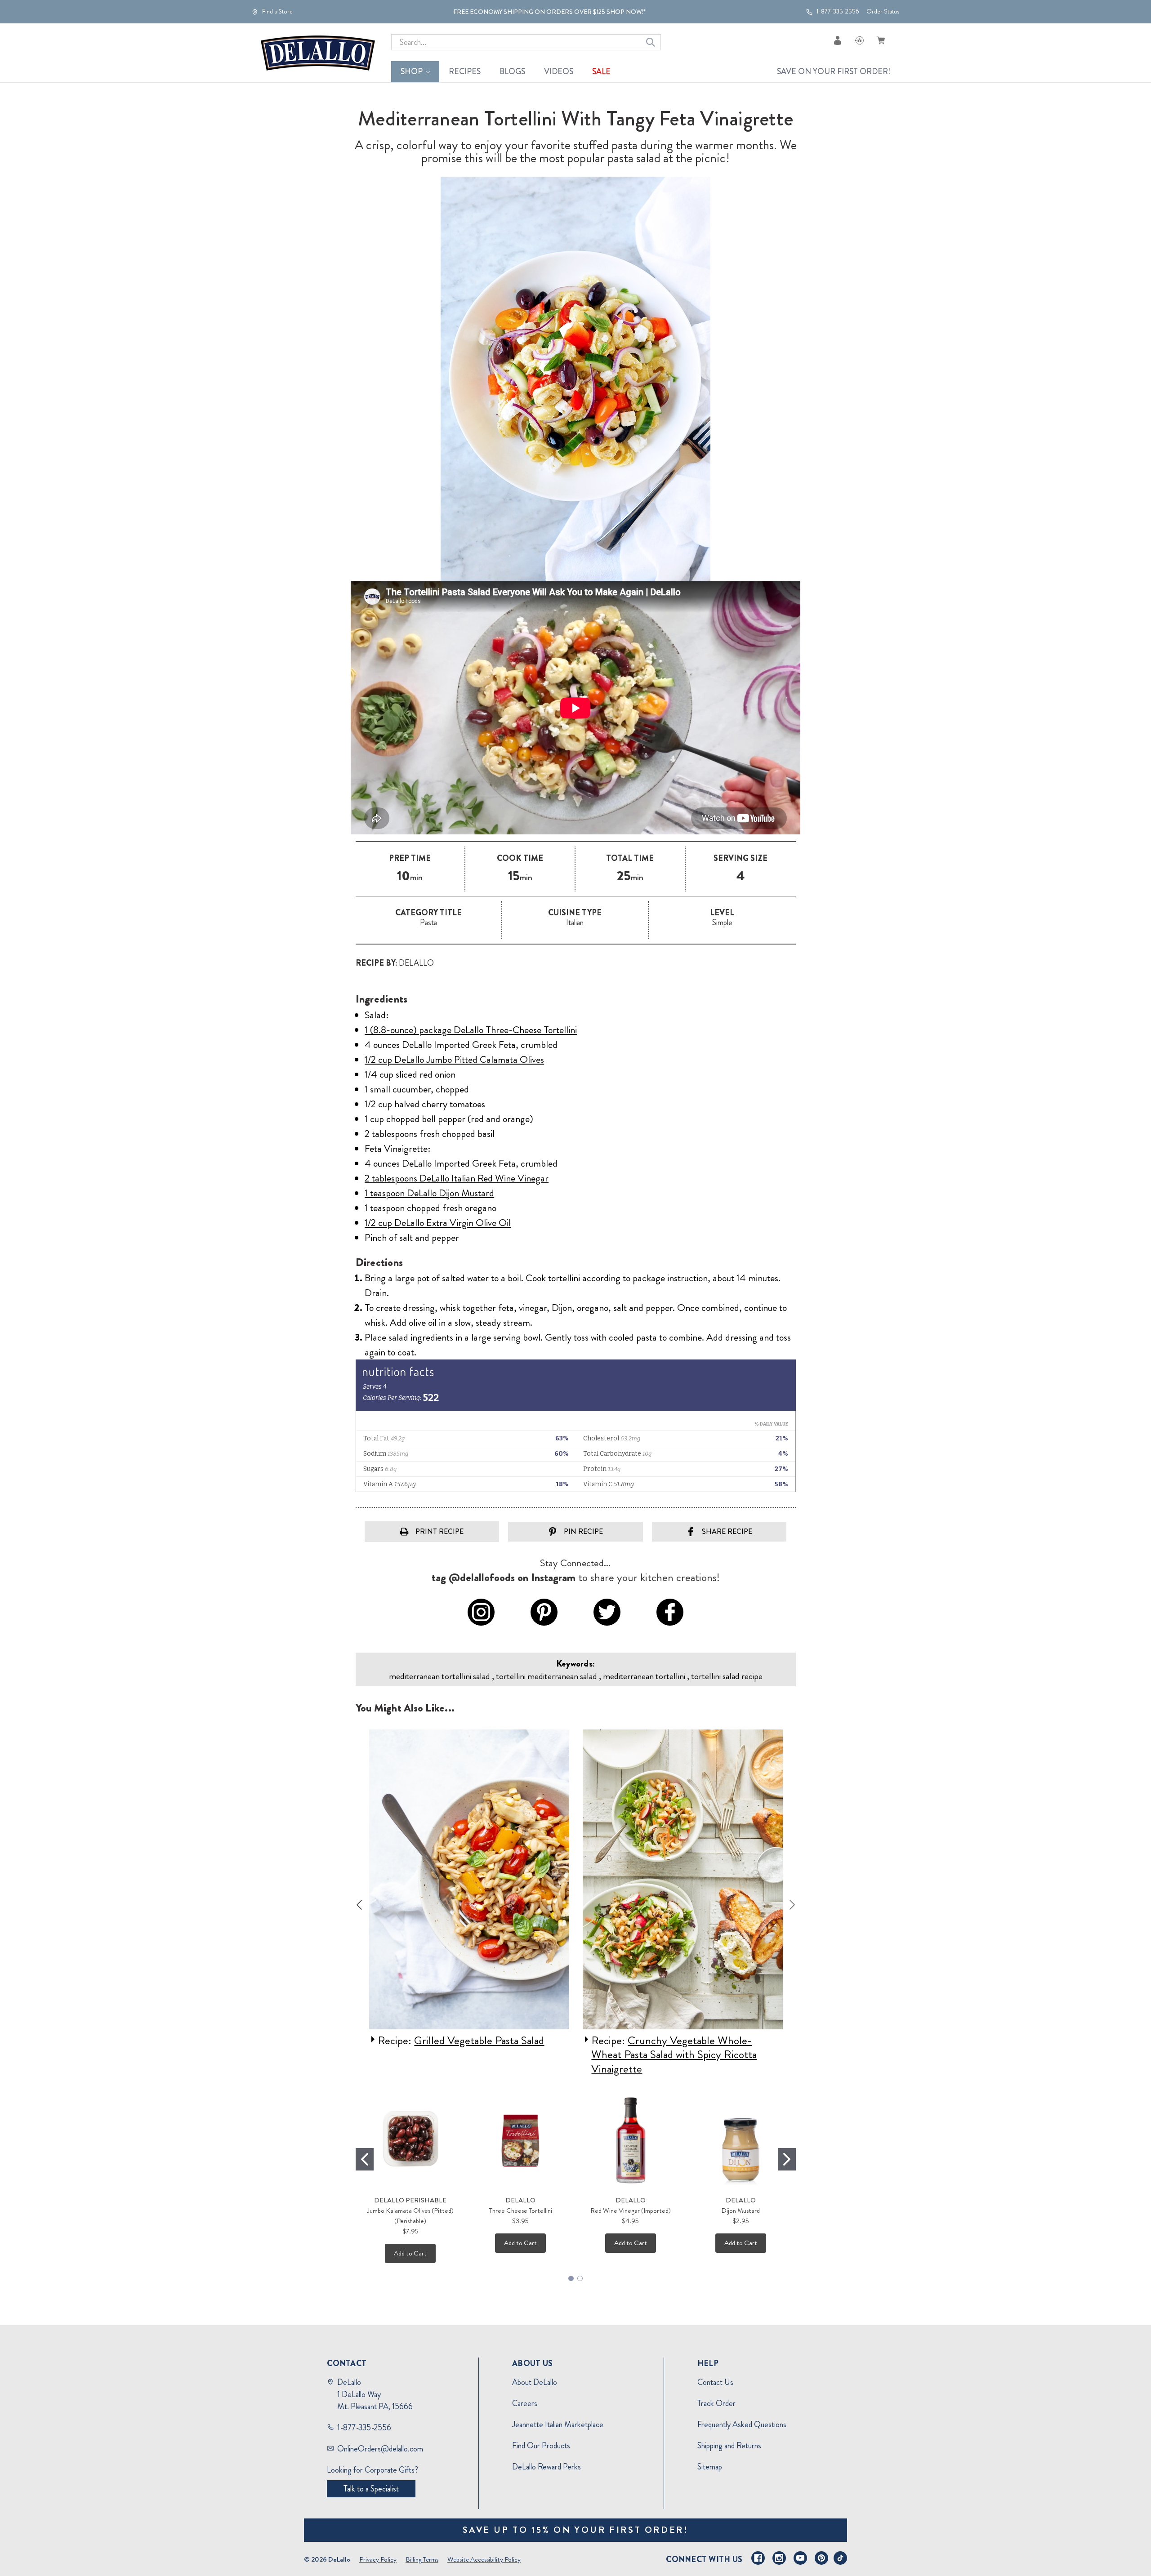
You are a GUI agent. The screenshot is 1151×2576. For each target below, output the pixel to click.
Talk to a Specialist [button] (371, 2489)
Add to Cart (410, 2253)
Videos (559, 71)
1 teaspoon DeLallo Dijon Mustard (429, 1193)
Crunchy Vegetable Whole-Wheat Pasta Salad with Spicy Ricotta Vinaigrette (664, 2055)
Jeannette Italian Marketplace (558, 2424)
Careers (525, 2403)
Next (792, 1905)
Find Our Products (541, 2446)
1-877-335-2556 (837, 12)
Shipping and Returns (729, 2446)
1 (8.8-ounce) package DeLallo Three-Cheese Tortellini (471, 1030)
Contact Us (715, 2382)
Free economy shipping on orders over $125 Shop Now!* (549, 12)
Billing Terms (422, 2559)
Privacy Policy (378, 2559)
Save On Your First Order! (834, 71)
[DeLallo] (318, 53)
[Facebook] (758, 2558)
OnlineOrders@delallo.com (380, 2449)
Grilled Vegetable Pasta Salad (469, 2041)
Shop (412, 71)
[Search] (651, 42)
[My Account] (838, 40)
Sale (601, 71)
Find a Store (277, 12)
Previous (359, 1905)
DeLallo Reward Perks (547, 2467)
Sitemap (710, 2467)
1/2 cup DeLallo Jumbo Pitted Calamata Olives (454, 1059)
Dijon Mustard (741, 2211)
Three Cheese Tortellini (521, 2211)
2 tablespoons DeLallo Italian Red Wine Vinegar (457, 1178)
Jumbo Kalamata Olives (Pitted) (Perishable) (410, 2216)
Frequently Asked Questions (742, 2424)
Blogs (512, 71)
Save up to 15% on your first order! (576, 2530)
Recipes (465, 71)
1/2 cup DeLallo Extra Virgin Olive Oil (438, 1223)
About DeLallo (535, 2382)
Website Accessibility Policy (484, 2559)
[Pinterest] (821, 2558)
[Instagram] (779, 2558)
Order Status (883, 11)
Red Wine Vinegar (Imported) (631, 2211)
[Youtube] (800, 2558)
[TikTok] (840, 2558)
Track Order (716, 2403)
